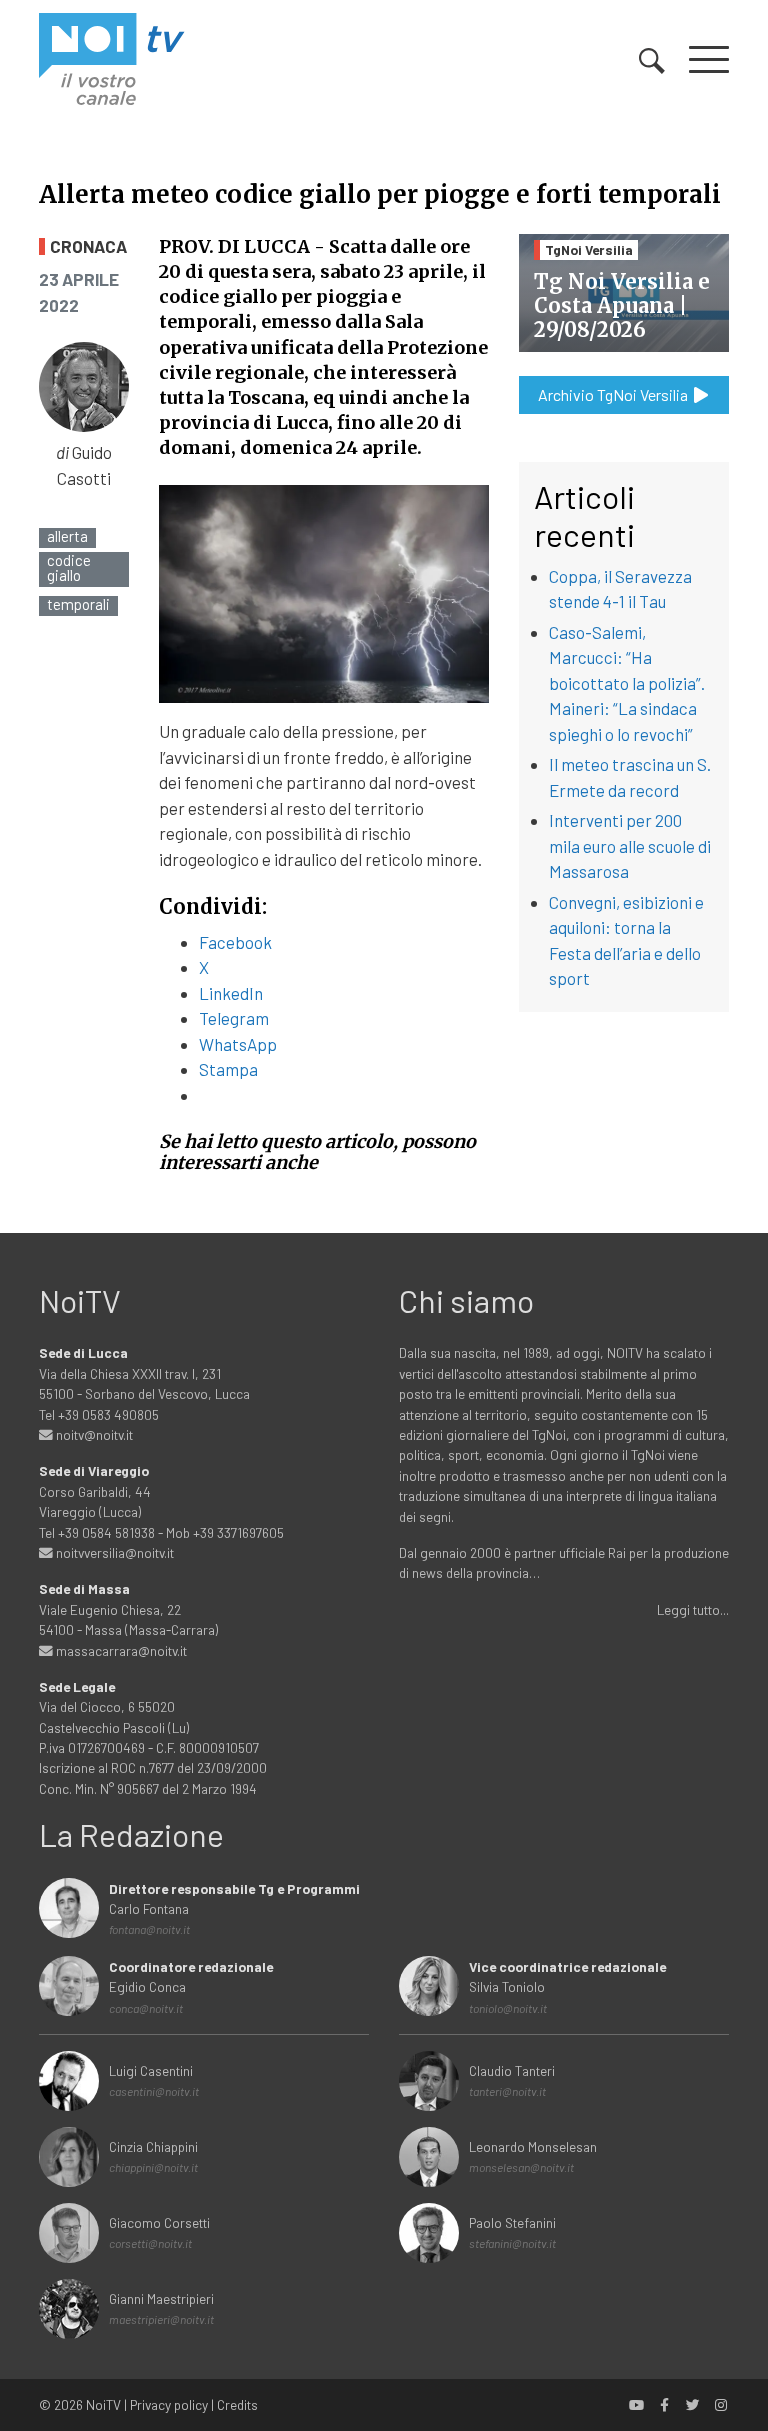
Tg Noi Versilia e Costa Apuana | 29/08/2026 (622, 305)
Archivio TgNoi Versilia (614, 394)
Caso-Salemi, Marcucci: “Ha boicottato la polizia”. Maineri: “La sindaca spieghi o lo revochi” (627, 683)
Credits (237, 2404)
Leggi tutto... (693, 1609)
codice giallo (69, 568)
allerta (67, 536)
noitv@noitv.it (93, 1434)
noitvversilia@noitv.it (113, 1552)
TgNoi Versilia (589, 249)
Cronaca (88, 246)
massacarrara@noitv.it (120, 1650)
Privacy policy (169, 2404)
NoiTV (103, 2404)
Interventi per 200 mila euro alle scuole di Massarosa (630, 845)
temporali (78, 604)
